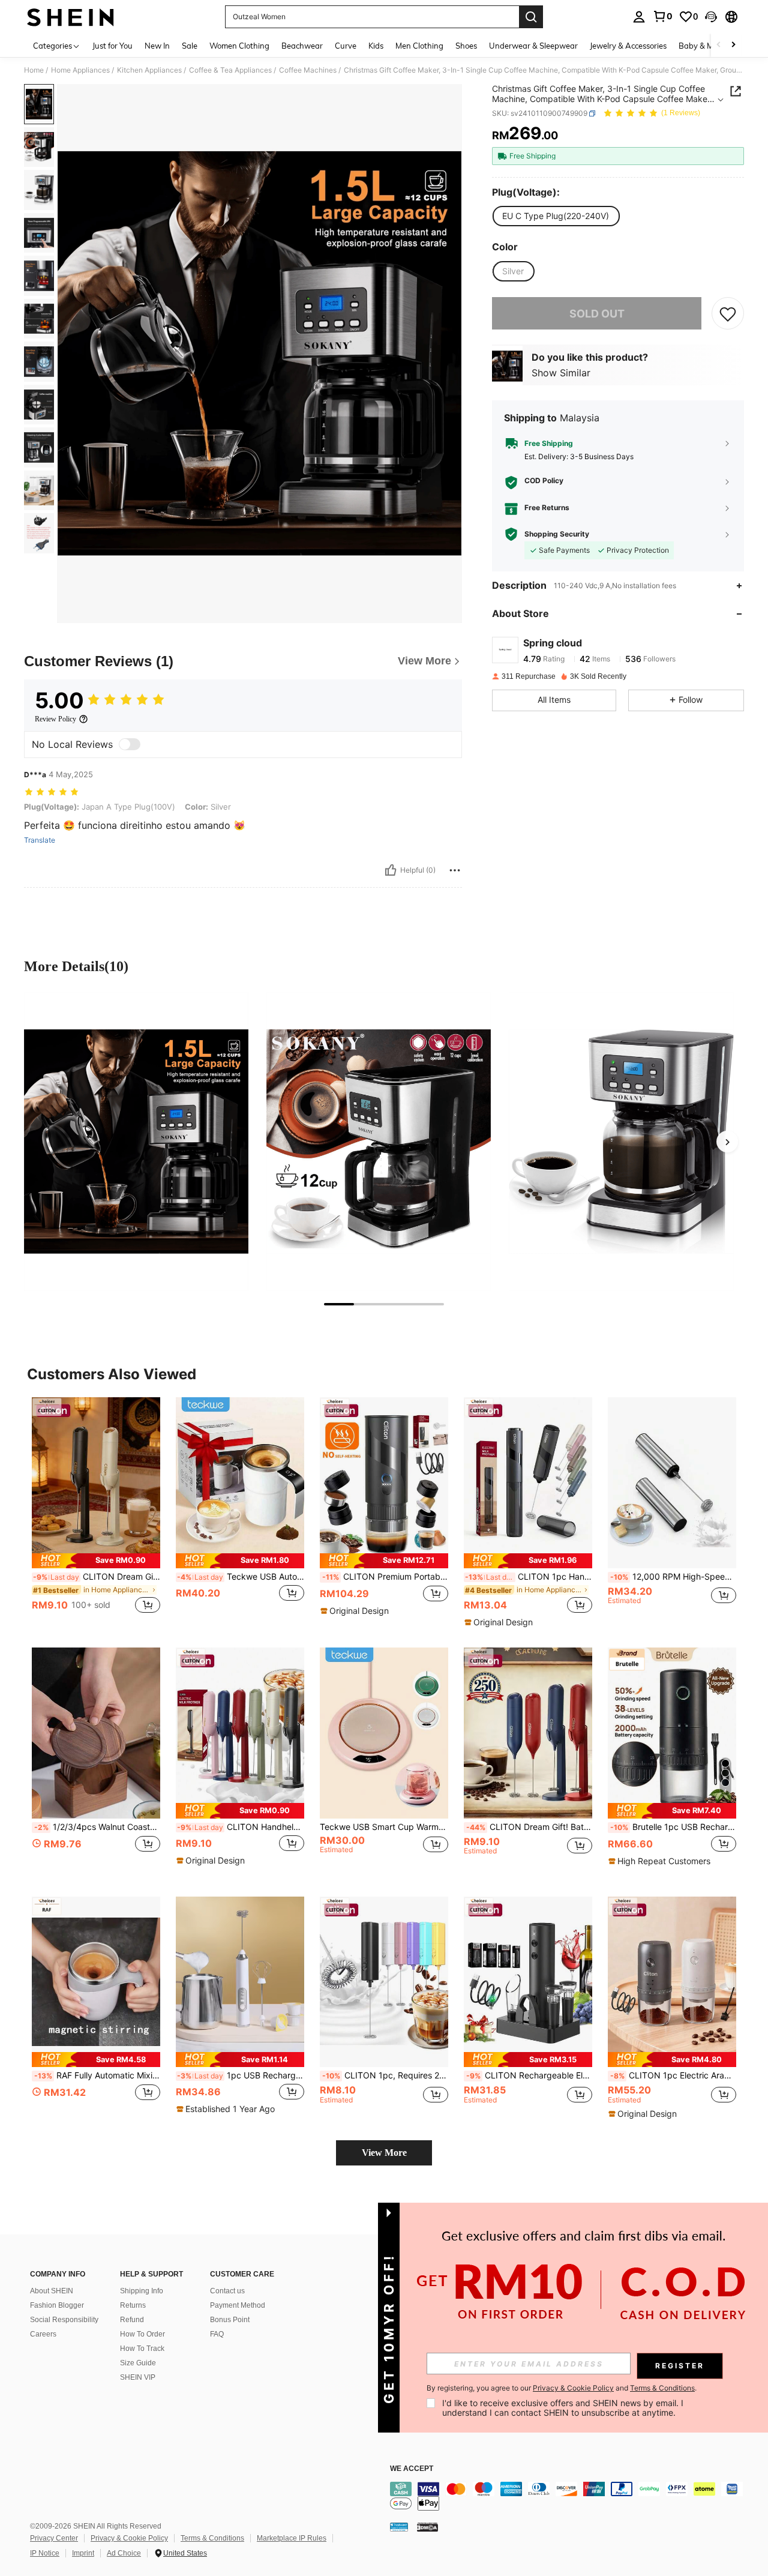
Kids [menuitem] (376, 46)
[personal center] (639, 17)
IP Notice (45, 2553)
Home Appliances (80, 70)
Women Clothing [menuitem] (239, 46)
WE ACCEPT (412, 2469)
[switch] (130, 744)
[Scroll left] (719, 45)
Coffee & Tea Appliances (230, 70)
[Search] (531, 17)
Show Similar (561, 373)
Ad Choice (124, 2553)
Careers (43, 2334)
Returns (133, 2305)
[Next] (727, 1142)
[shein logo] (70, 17)
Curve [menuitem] (346, 46)
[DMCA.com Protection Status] (427, 2527)
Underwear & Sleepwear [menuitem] (533, 46)
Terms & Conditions (212, 2538)
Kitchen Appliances (149, 70)
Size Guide (138, 2363)
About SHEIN (52, 2291)
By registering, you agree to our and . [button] (562, 2388)
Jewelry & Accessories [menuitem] (628, 46)
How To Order (142, 2334)
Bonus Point (230, 2320)
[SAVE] (728, 314)
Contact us (227, 2291)
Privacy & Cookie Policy (129, 2538)
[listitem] (96, 1512)
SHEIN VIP (138, 2377)
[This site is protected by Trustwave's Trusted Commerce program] (399, 2527)
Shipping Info (142, 2291)
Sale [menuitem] (190, 46)
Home (34, 70)
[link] (662, 16)
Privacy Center (54, 2538)
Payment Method (238, 2305)
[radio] (556, 216)
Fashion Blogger (57, 2305)
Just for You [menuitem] (112, 46)
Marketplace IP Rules (292, 2538)
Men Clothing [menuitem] (419, 46)
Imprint (83, 2553)
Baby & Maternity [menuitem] (710, 46)
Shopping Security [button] (557, 534)
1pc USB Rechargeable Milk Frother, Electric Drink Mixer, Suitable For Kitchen (241, 2075)
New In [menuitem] (157, 46)
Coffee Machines (308, 70)
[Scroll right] (733, 45)
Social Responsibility (64, 2320)
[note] (96, 1561)
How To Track (142, 2349)
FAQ (217, 2334)
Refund (132, 2320)
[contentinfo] (570, 2496)
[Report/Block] (455, 870)
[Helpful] (391, 870)
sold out (597, 314)
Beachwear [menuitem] (302, 46)
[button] (711, 17)
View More (384, 2153)
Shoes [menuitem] (466, 46)
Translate (40, 840)
